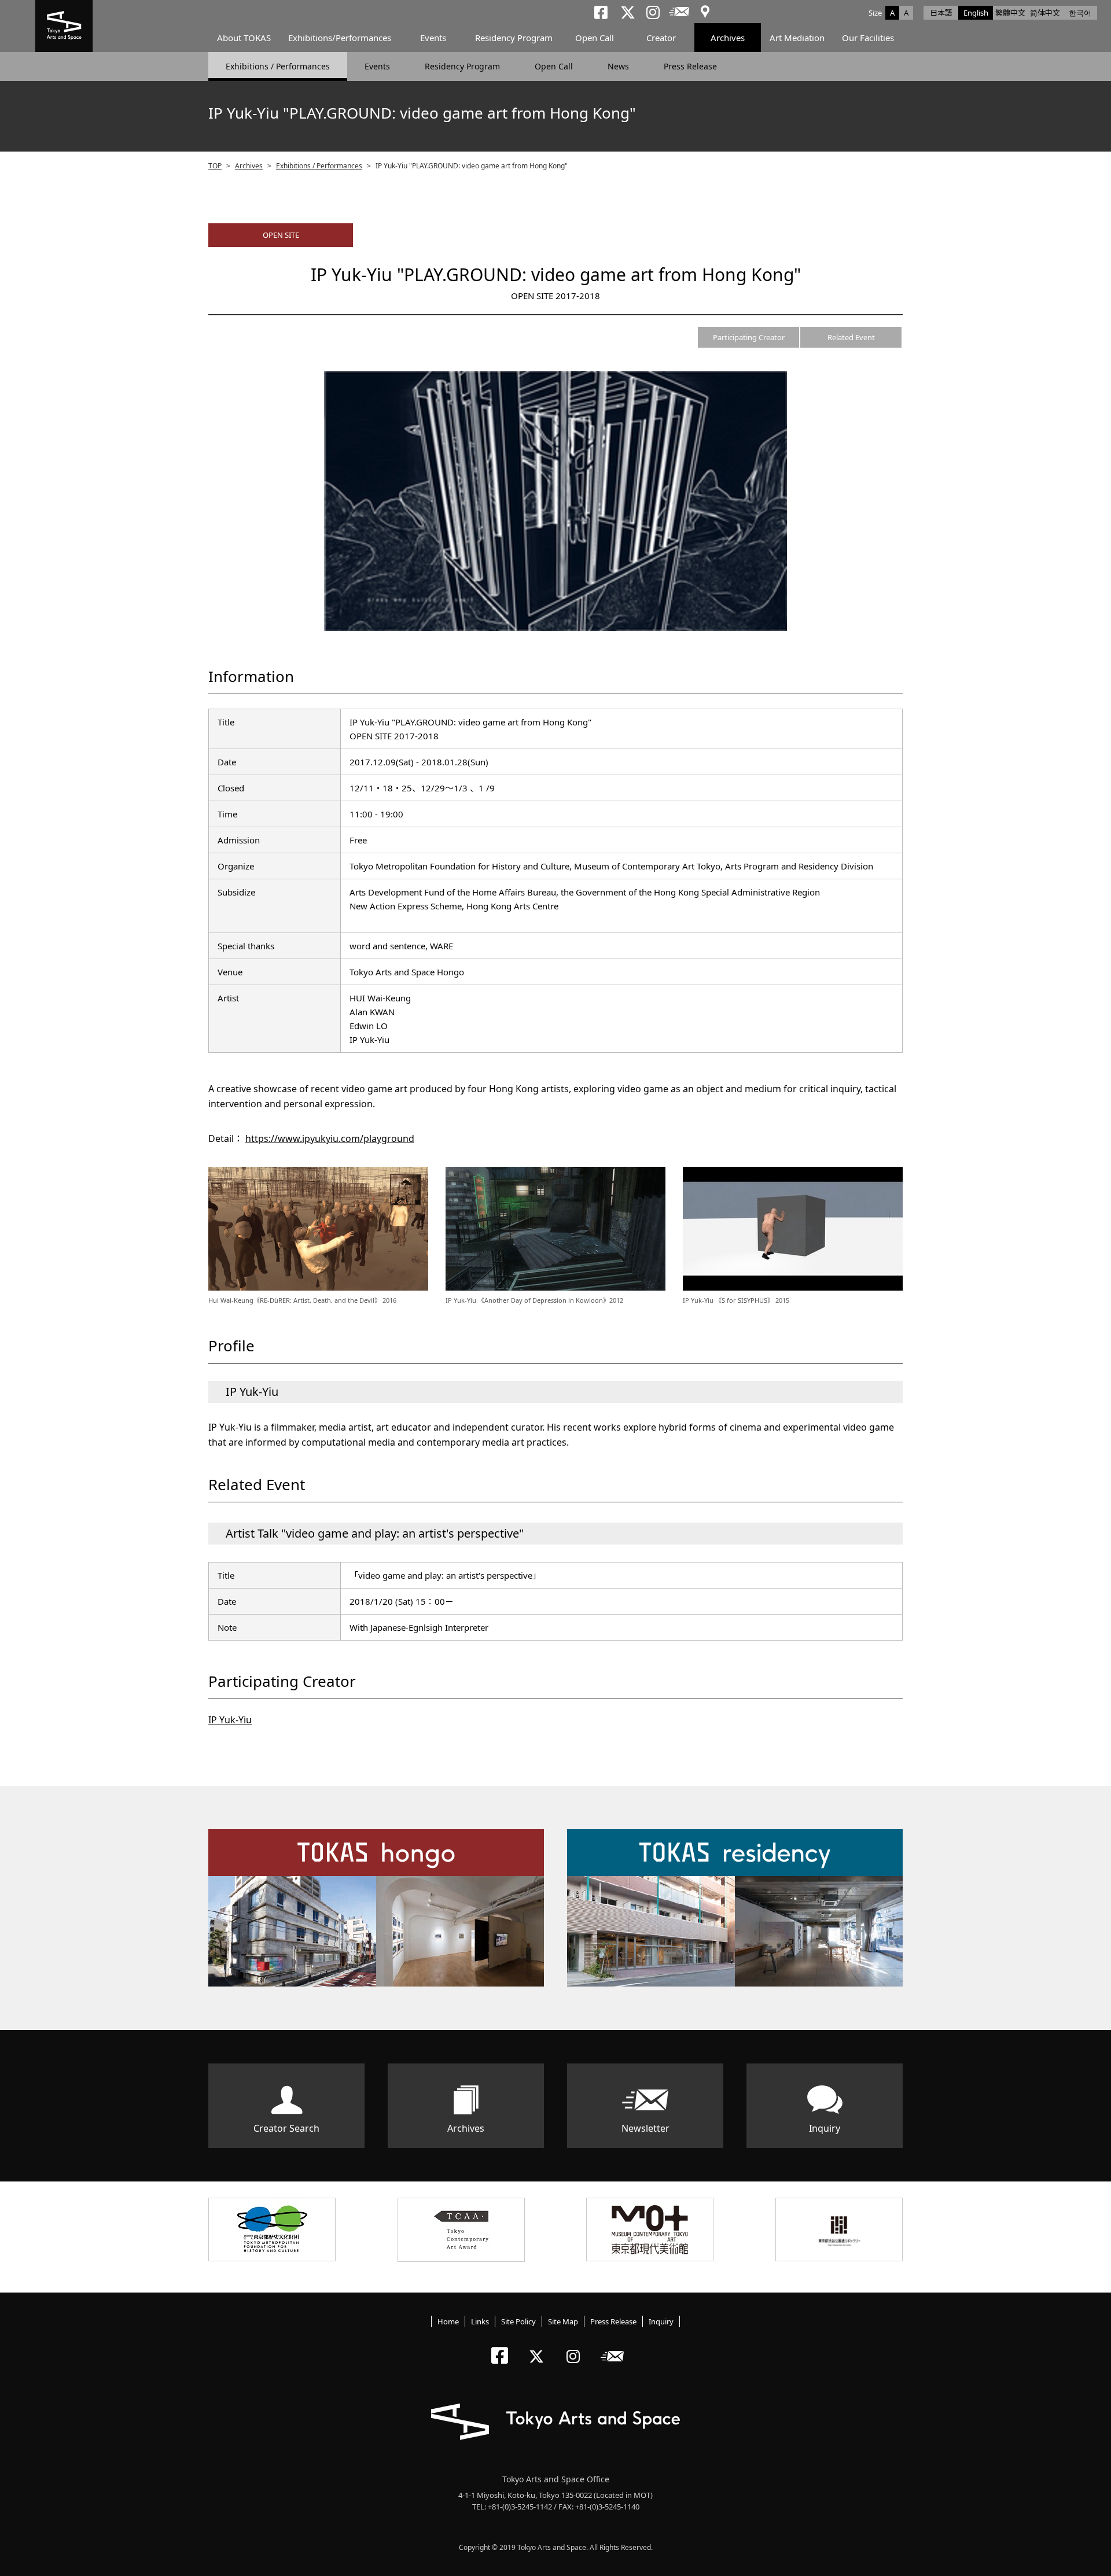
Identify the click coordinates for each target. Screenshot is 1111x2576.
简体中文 (1045, 13)
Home (448, 2321)
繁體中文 (1010, 13)
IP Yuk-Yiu (230, 1720)
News (618, 66)
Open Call (595, 38)
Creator (661, 38)
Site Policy (518, 2321)
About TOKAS (244, 38)
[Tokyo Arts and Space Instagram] (577, 2347)
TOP (215, 166)
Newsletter (645, 2128)
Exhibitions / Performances (278, 66)
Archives (728, 38)
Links (480, 2321)
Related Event (851, 337)
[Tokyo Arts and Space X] (539, 2347)
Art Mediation (797, 38)
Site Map (563, 2321)
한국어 (1080, 13)
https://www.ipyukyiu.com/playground (330, 1138)
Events (433, 38)
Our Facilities (868, 38)
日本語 (941, 13)
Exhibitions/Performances (340, 38)
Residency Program (514, 38)
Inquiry (825, 2128)
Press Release (690, 66)
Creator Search (286, 2128)
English (976, 13)
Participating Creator (749, 337)
